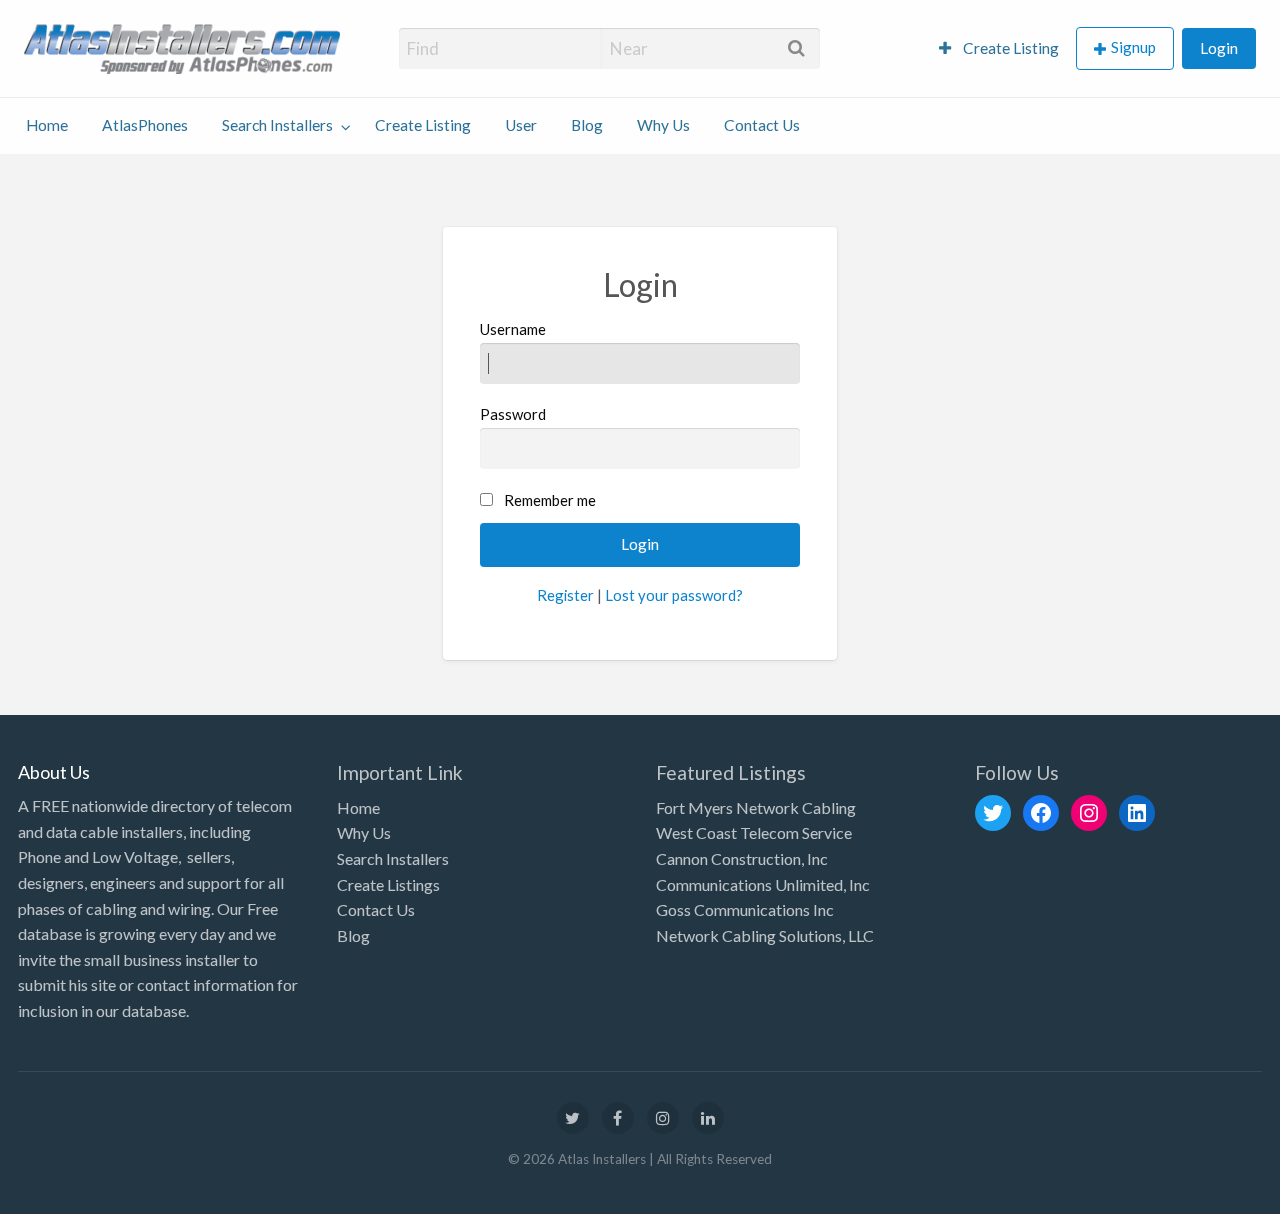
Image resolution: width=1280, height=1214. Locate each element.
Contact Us (762, 125)
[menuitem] (999, 48)
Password (513, 414)
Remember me (550, 500)
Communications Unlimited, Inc (763, 884)
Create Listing (1009, 48)
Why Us (663, 125)
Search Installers (277, 125)
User (521, 125)
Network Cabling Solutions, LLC (765, 935)
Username (513, 329)
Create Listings (388, 884)
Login (1219, 48)
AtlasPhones (145, 125)
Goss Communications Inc (745, 909)
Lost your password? (674, 595)
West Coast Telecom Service (754, 832)
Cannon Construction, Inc (742, 858)
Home (47, 125)
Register (565, 595)
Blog (587, 125)
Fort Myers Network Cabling (756, 807)
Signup (1133, 47)
